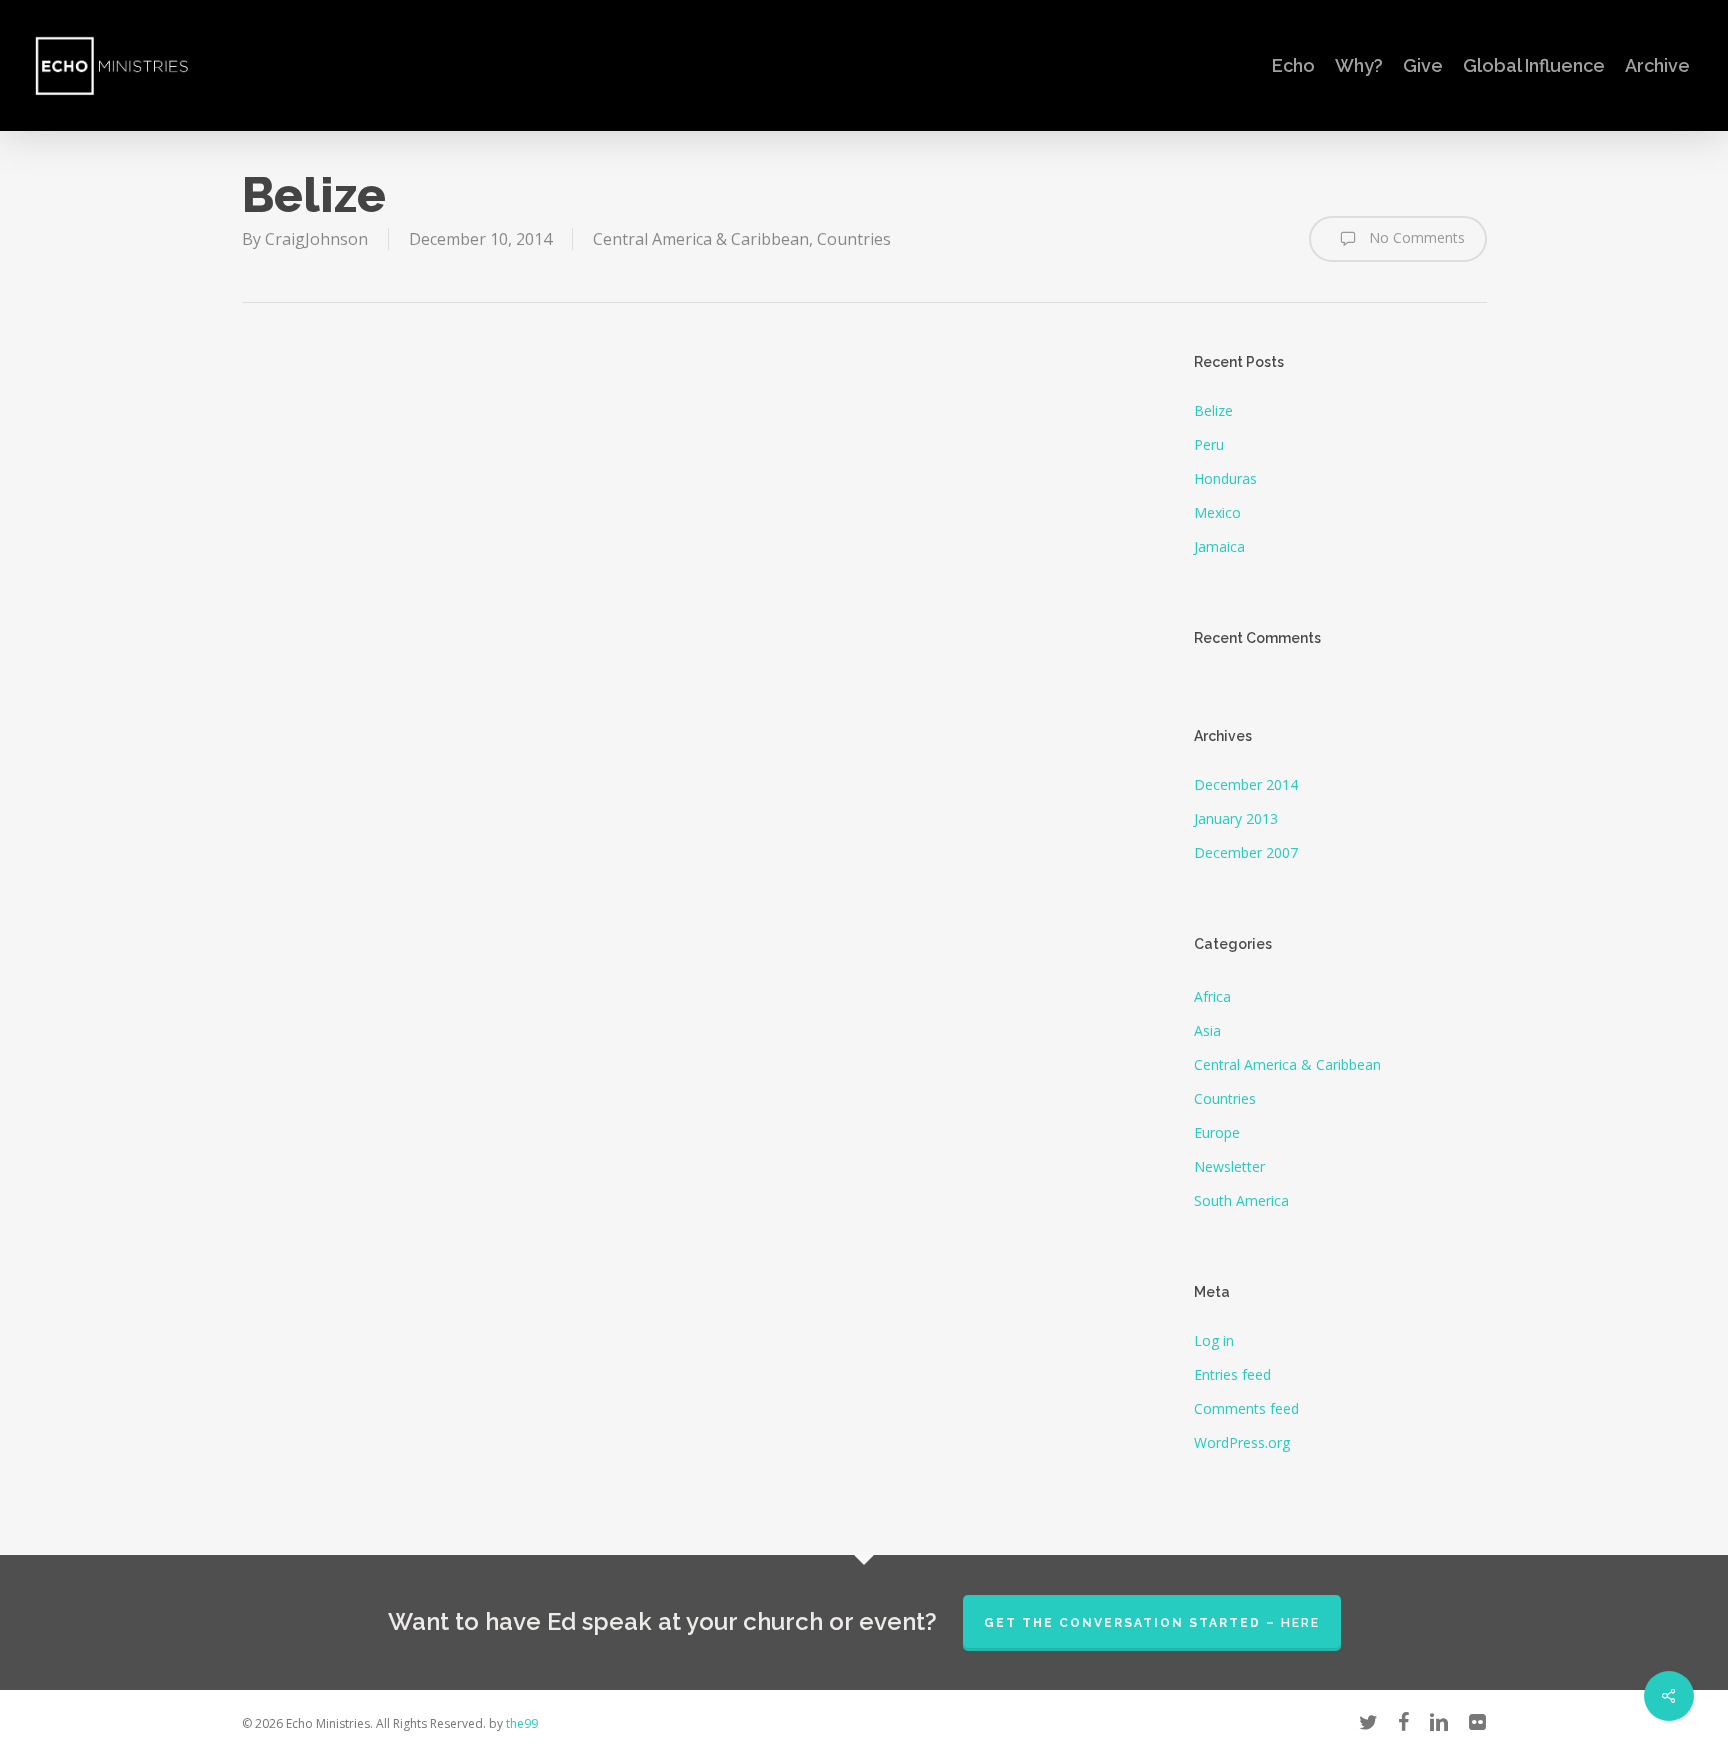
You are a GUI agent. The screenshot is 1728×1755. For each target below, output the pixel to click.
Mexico (1217, 512)
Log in (1214, 1340)
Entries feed (1232, 1374)
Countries (854, 239)
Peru (1209, 444)
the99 (522, 1723)
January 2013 (1236, 818)
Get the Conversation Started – (1152, 1623)
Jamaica (1219, 546)
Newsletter (1229, 1166)
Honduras (1225, 478)
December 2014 (1246, 784)
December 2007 (1246, 852)
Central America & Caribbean (701, 239)
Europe (1217, 1132)
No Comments (1415, 237)
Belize (1213, 410)
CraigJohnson (316, 239)
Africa (1212, 996)
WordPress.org (1242, 1442)
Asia (1207, 1030)
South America (1241, 1200)
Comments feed (1246, 1408)
